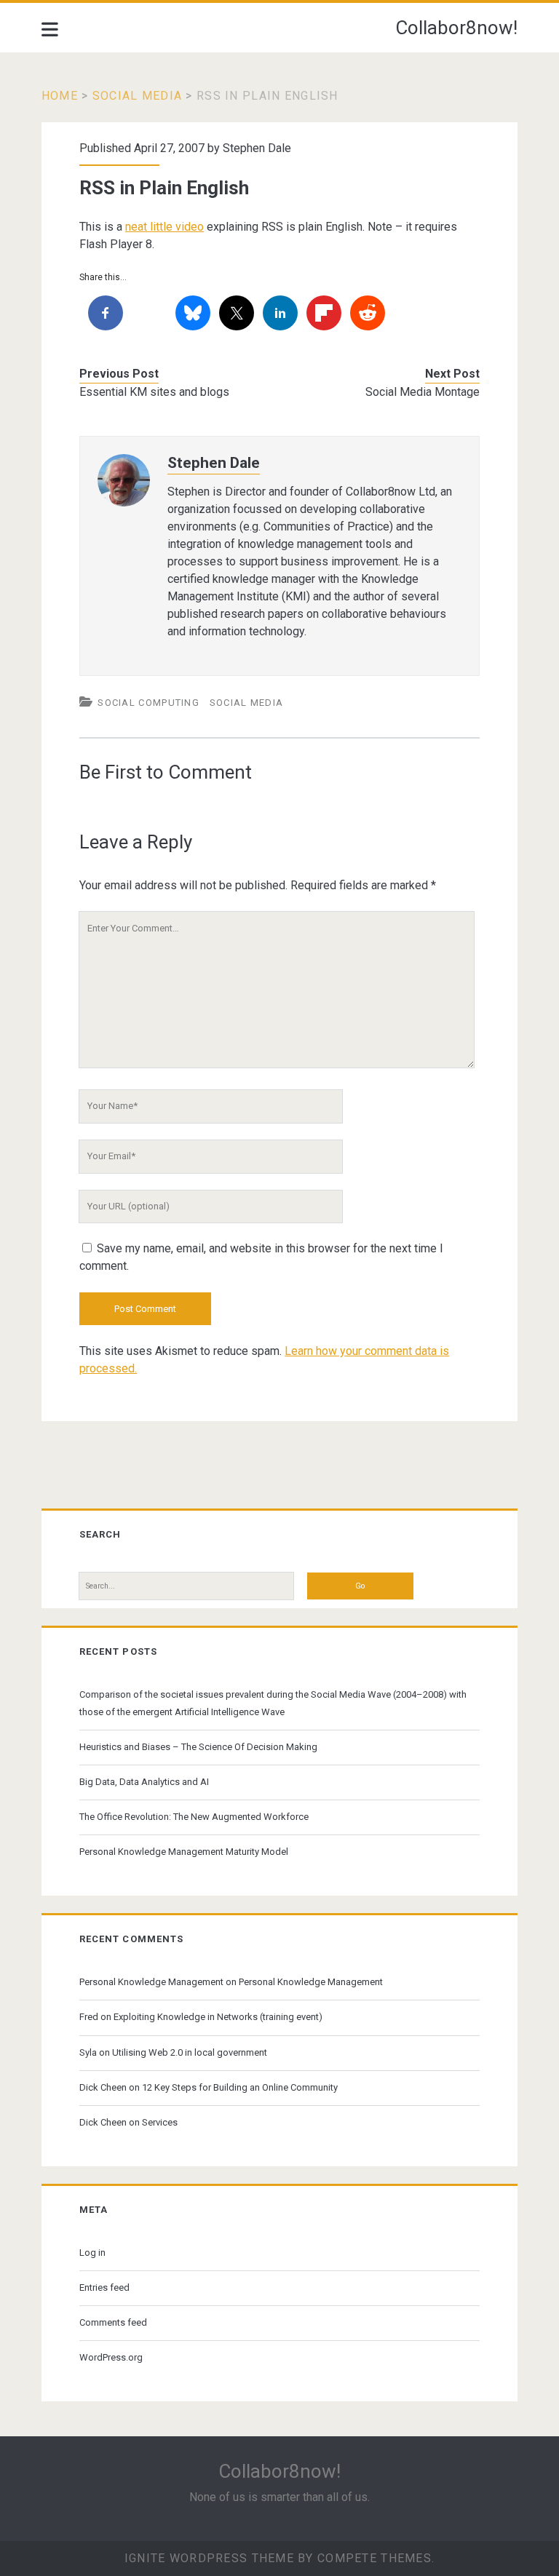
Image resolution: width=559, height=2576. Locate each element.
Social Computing (148, 703)
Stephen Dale (257, 148)
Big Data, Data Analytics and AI (144, 1782)
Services (160, 2122)
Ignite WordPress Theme (209, 2558)
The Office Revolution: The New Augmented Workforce (194, 1817)
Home (60, 96)
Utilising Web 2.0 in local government (190, 2052)
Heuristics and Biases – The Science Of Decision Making (198, 1747)
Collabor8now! (456, 28)
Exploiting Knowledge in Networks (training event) (218, 2017)
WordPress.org (111, 2357)
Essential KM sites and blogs (154, 392)
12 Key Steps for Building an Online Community (240, 2087)
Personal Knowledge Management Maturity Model (184, 1852)
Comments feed (113, 2322)
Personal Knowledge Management (151, 1982)
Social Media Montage (423, 392)
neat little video (164, 227)
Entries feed (104, 2287)
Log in (92, 2253)
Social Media (137, 96)
